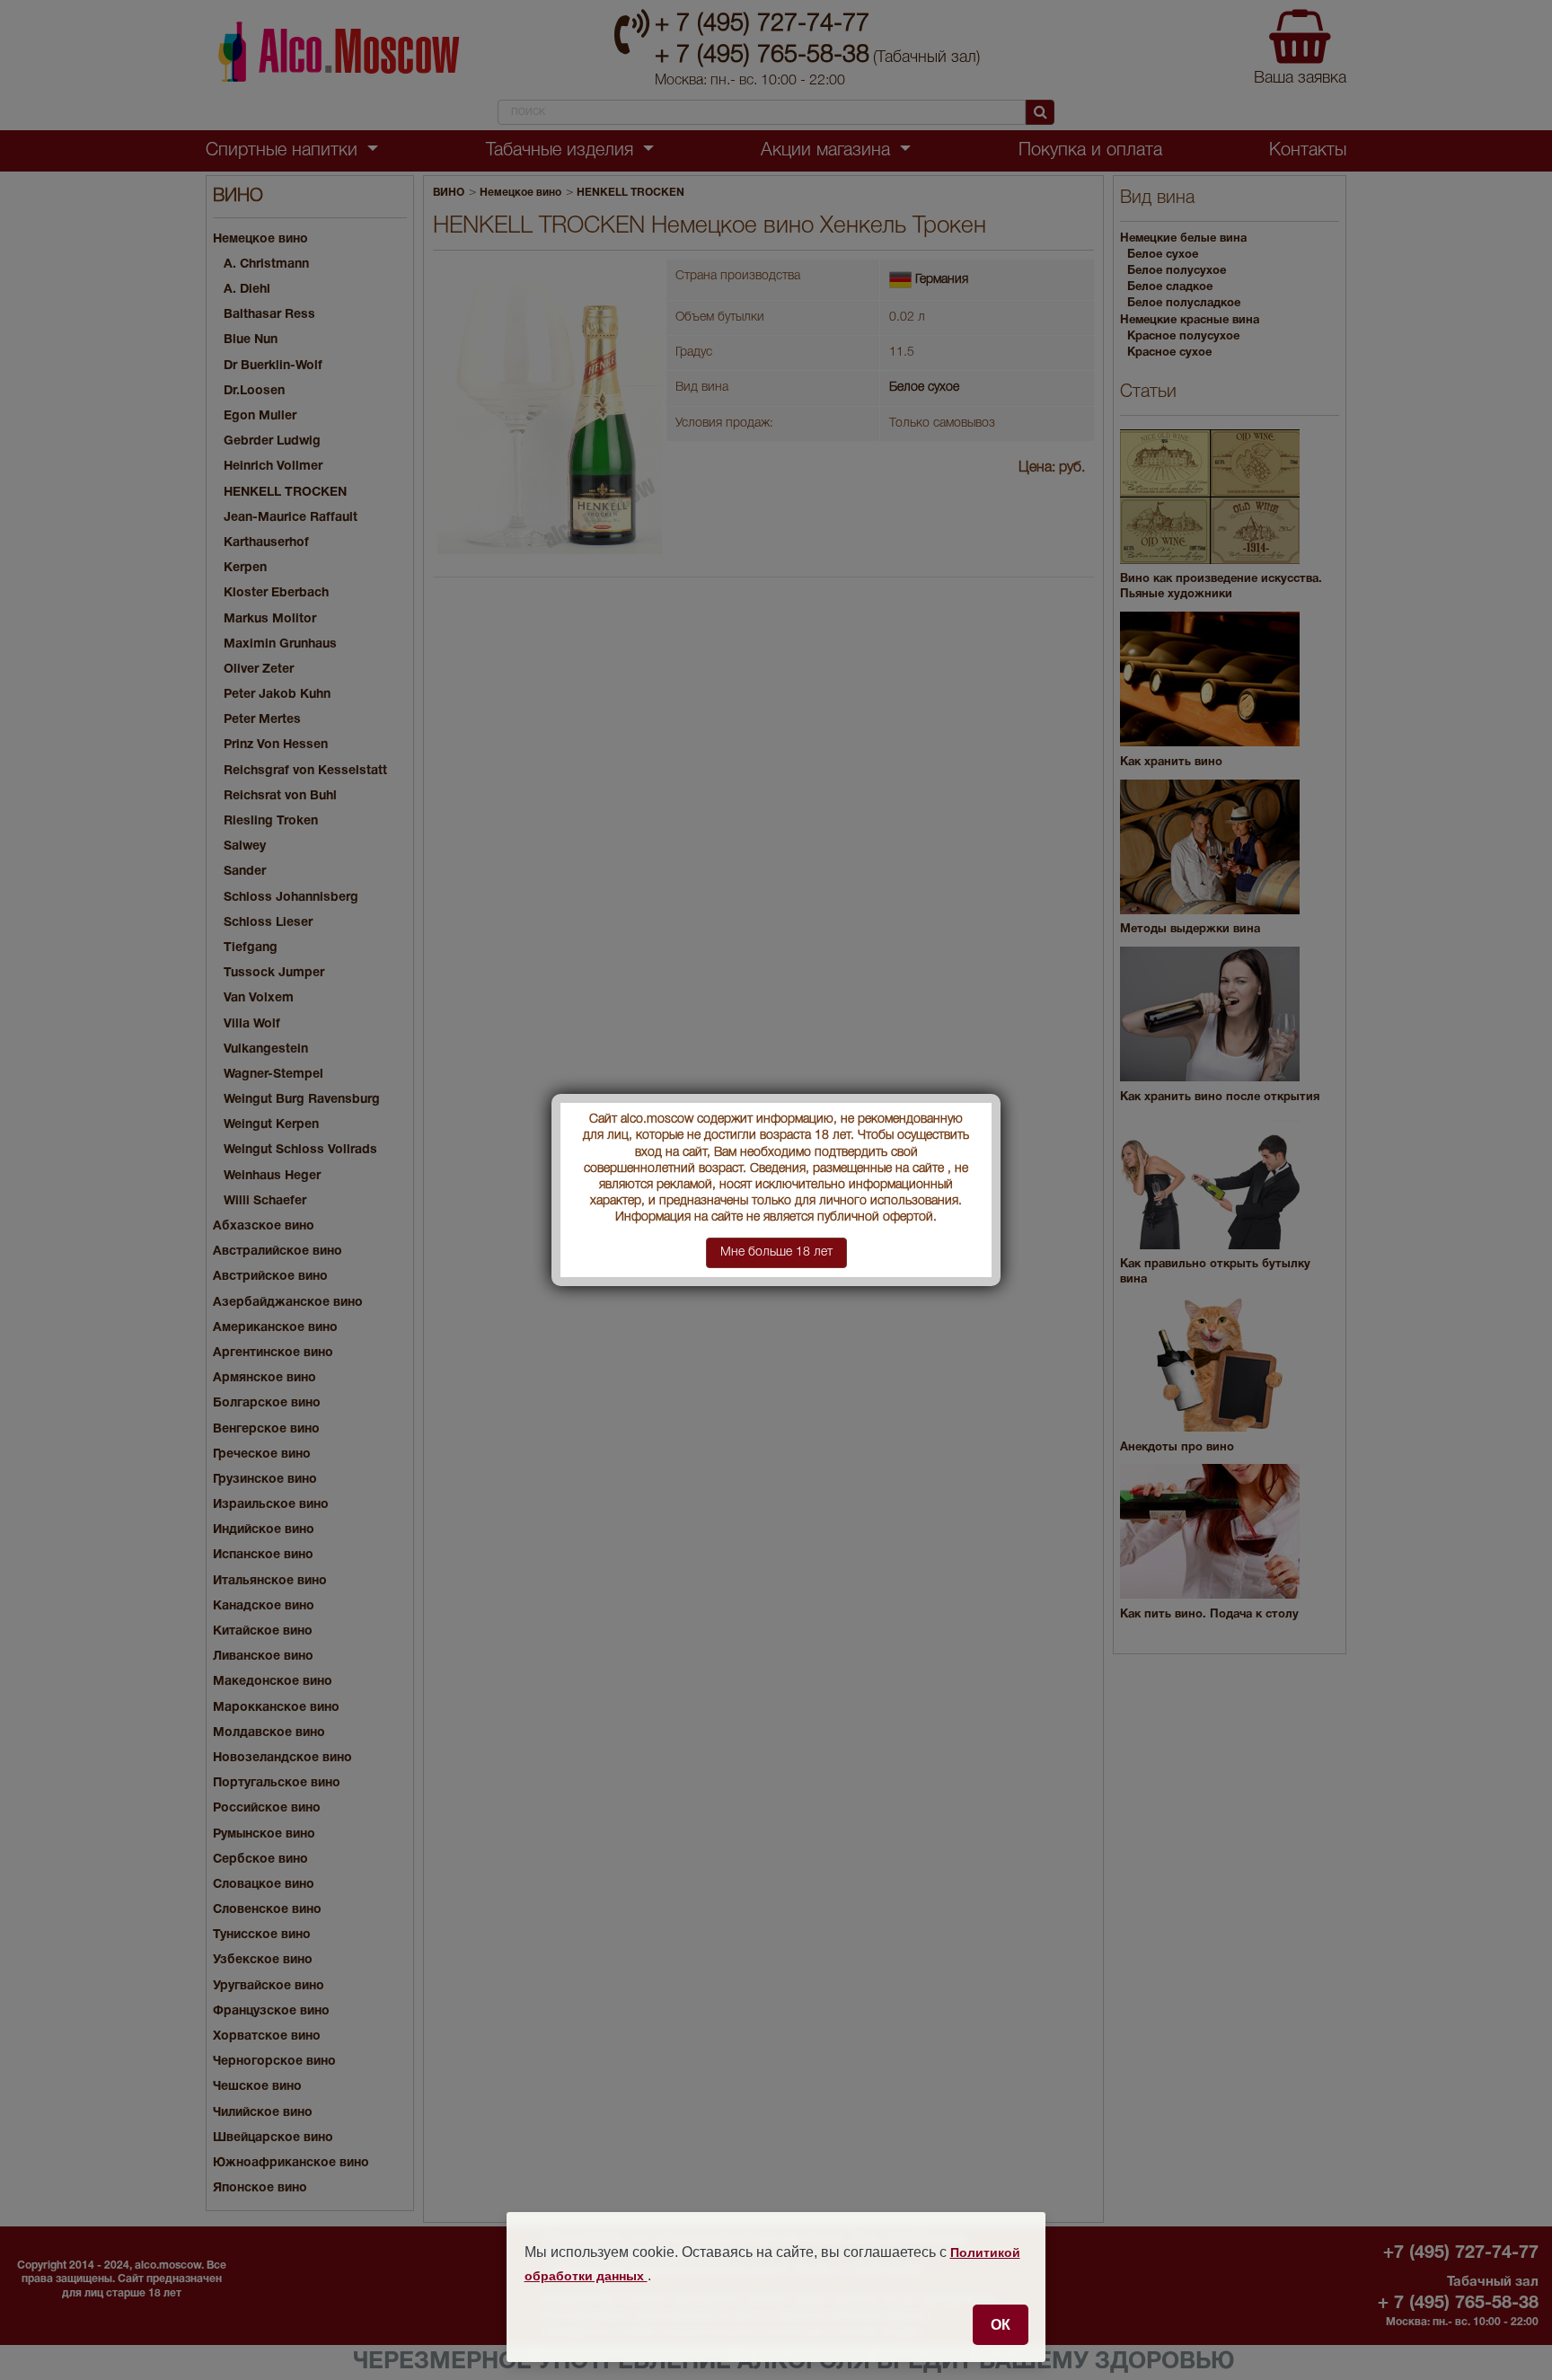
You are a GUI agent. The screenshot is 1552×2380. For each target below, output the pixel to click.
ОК (1001, 2324)
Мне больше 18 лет (776, 1252)
